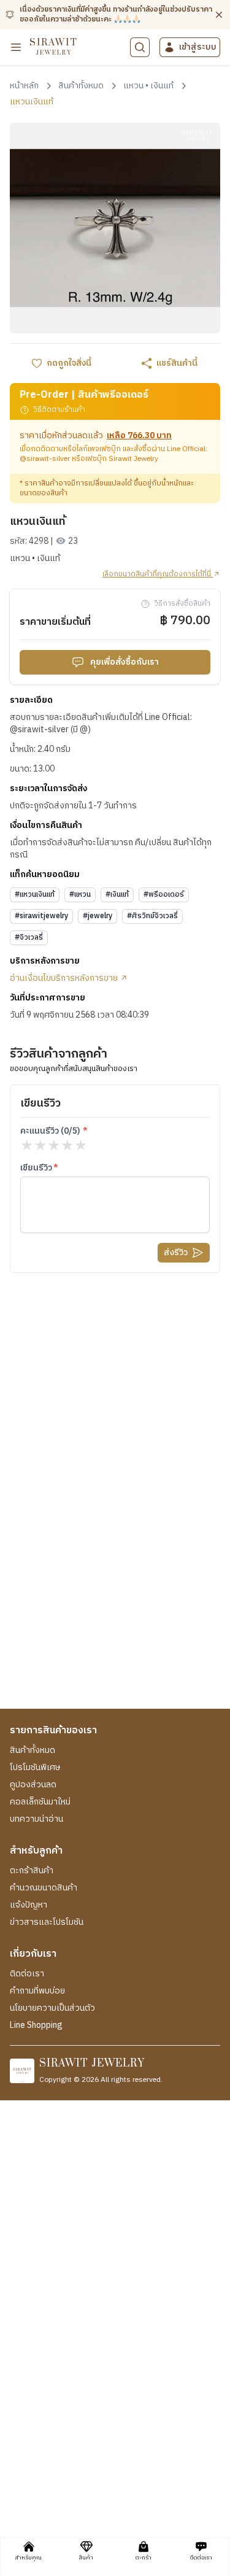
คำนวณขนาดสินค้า (44, 1888)
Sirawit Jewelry (133, 459)
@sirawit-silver (45, 459)
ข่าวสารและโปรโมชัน (47, 1922)
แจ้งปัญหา (29, 1905)
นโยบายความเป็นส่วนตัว (52, 2008)
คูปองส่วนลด (33, 1785)
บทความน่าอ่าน (36, 1819)
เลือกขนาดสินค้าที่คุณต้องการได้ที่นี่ (158, 574)
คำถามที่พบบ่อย (37, 1991)
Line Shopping (36, 2025)
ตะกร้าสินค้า (32, 1871)
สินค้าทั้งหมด (33, 1750)
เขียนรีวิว (36, 1168)
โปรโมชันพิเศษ (35, 1768)
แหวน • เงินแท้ (35, 559)
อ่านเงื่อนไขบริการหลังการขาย (65, 978)
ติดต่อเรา (27, 1974)
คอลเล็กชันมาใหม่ (40, 1802)
